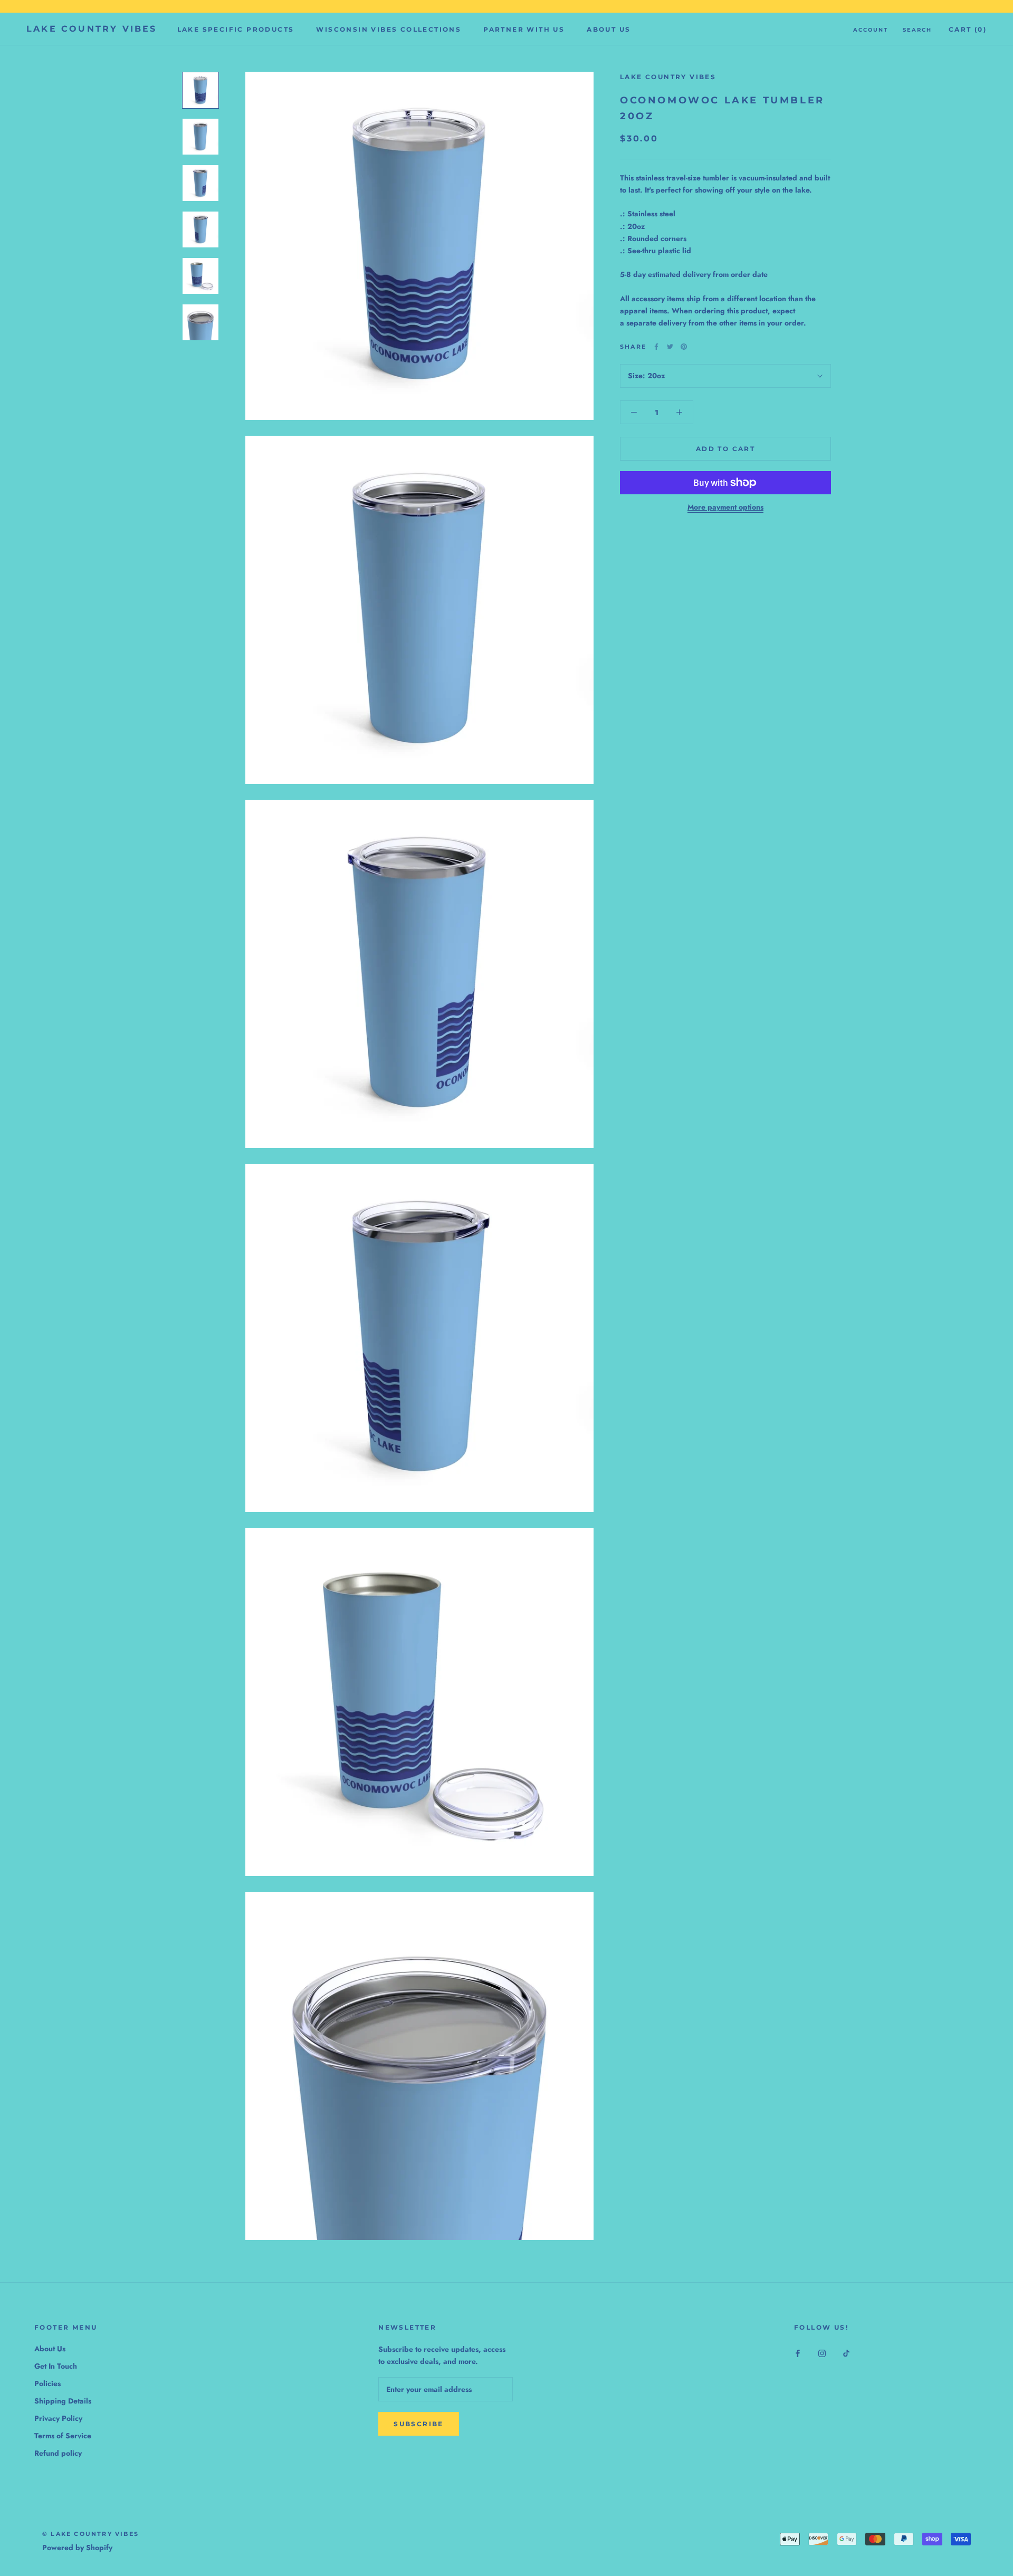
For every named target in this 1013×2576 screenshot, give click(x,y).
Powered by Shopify (77, 2548)
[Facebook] (656, 347)
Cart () (968, 29)
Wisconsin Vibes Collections (389, 29)
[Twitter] (670, 347)
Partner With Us (524, 29)
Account (871, 30)
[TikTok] (846, 2353)
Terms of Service (63, 2436)
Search (917, 30)
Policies (47, 2383)
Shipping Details (63, 2401)
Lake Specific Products (236, 29)
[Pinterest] (684, 347)
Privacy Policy (58, 2418)
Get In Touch (56, 2366)
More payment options (725, 507)
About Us (609, 29)
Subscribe (419, 2424)
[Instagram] (822, 2353)
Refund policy (58, 2453)
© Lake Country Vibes (90, 2534)
